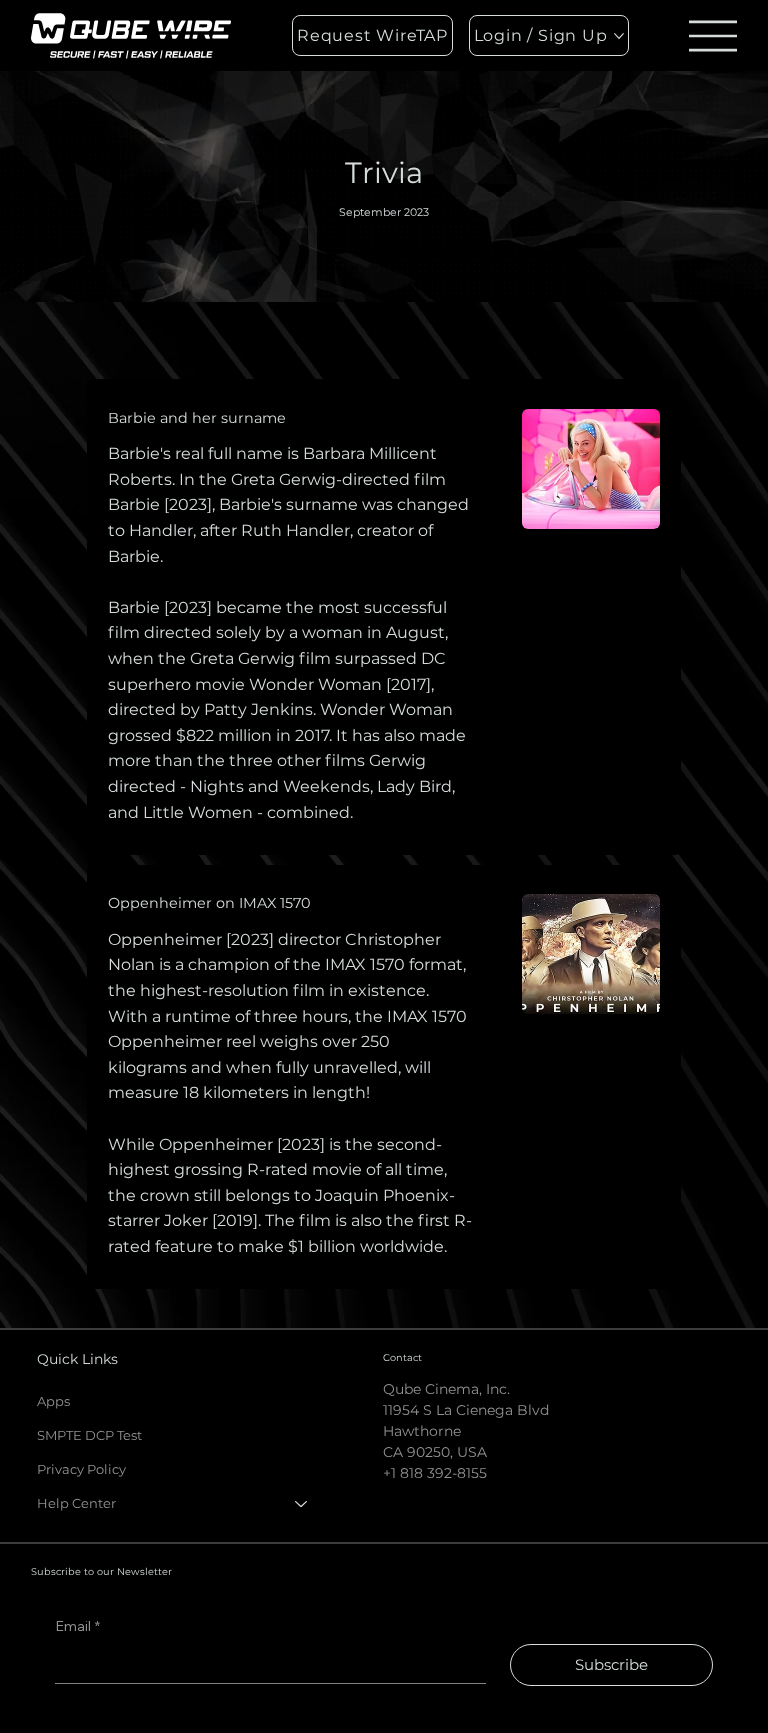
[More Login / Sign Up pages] (619, 36)
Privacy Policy (81, 1469)
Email (77, 1626)
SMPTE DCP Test (89, 1435)
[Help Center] (302, 1503)
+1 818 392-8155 (435, 1473)
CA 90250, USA (435, 1452)
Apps (53, 1401)
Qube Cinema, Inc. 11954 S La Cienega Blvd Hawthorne (466, 1410)
